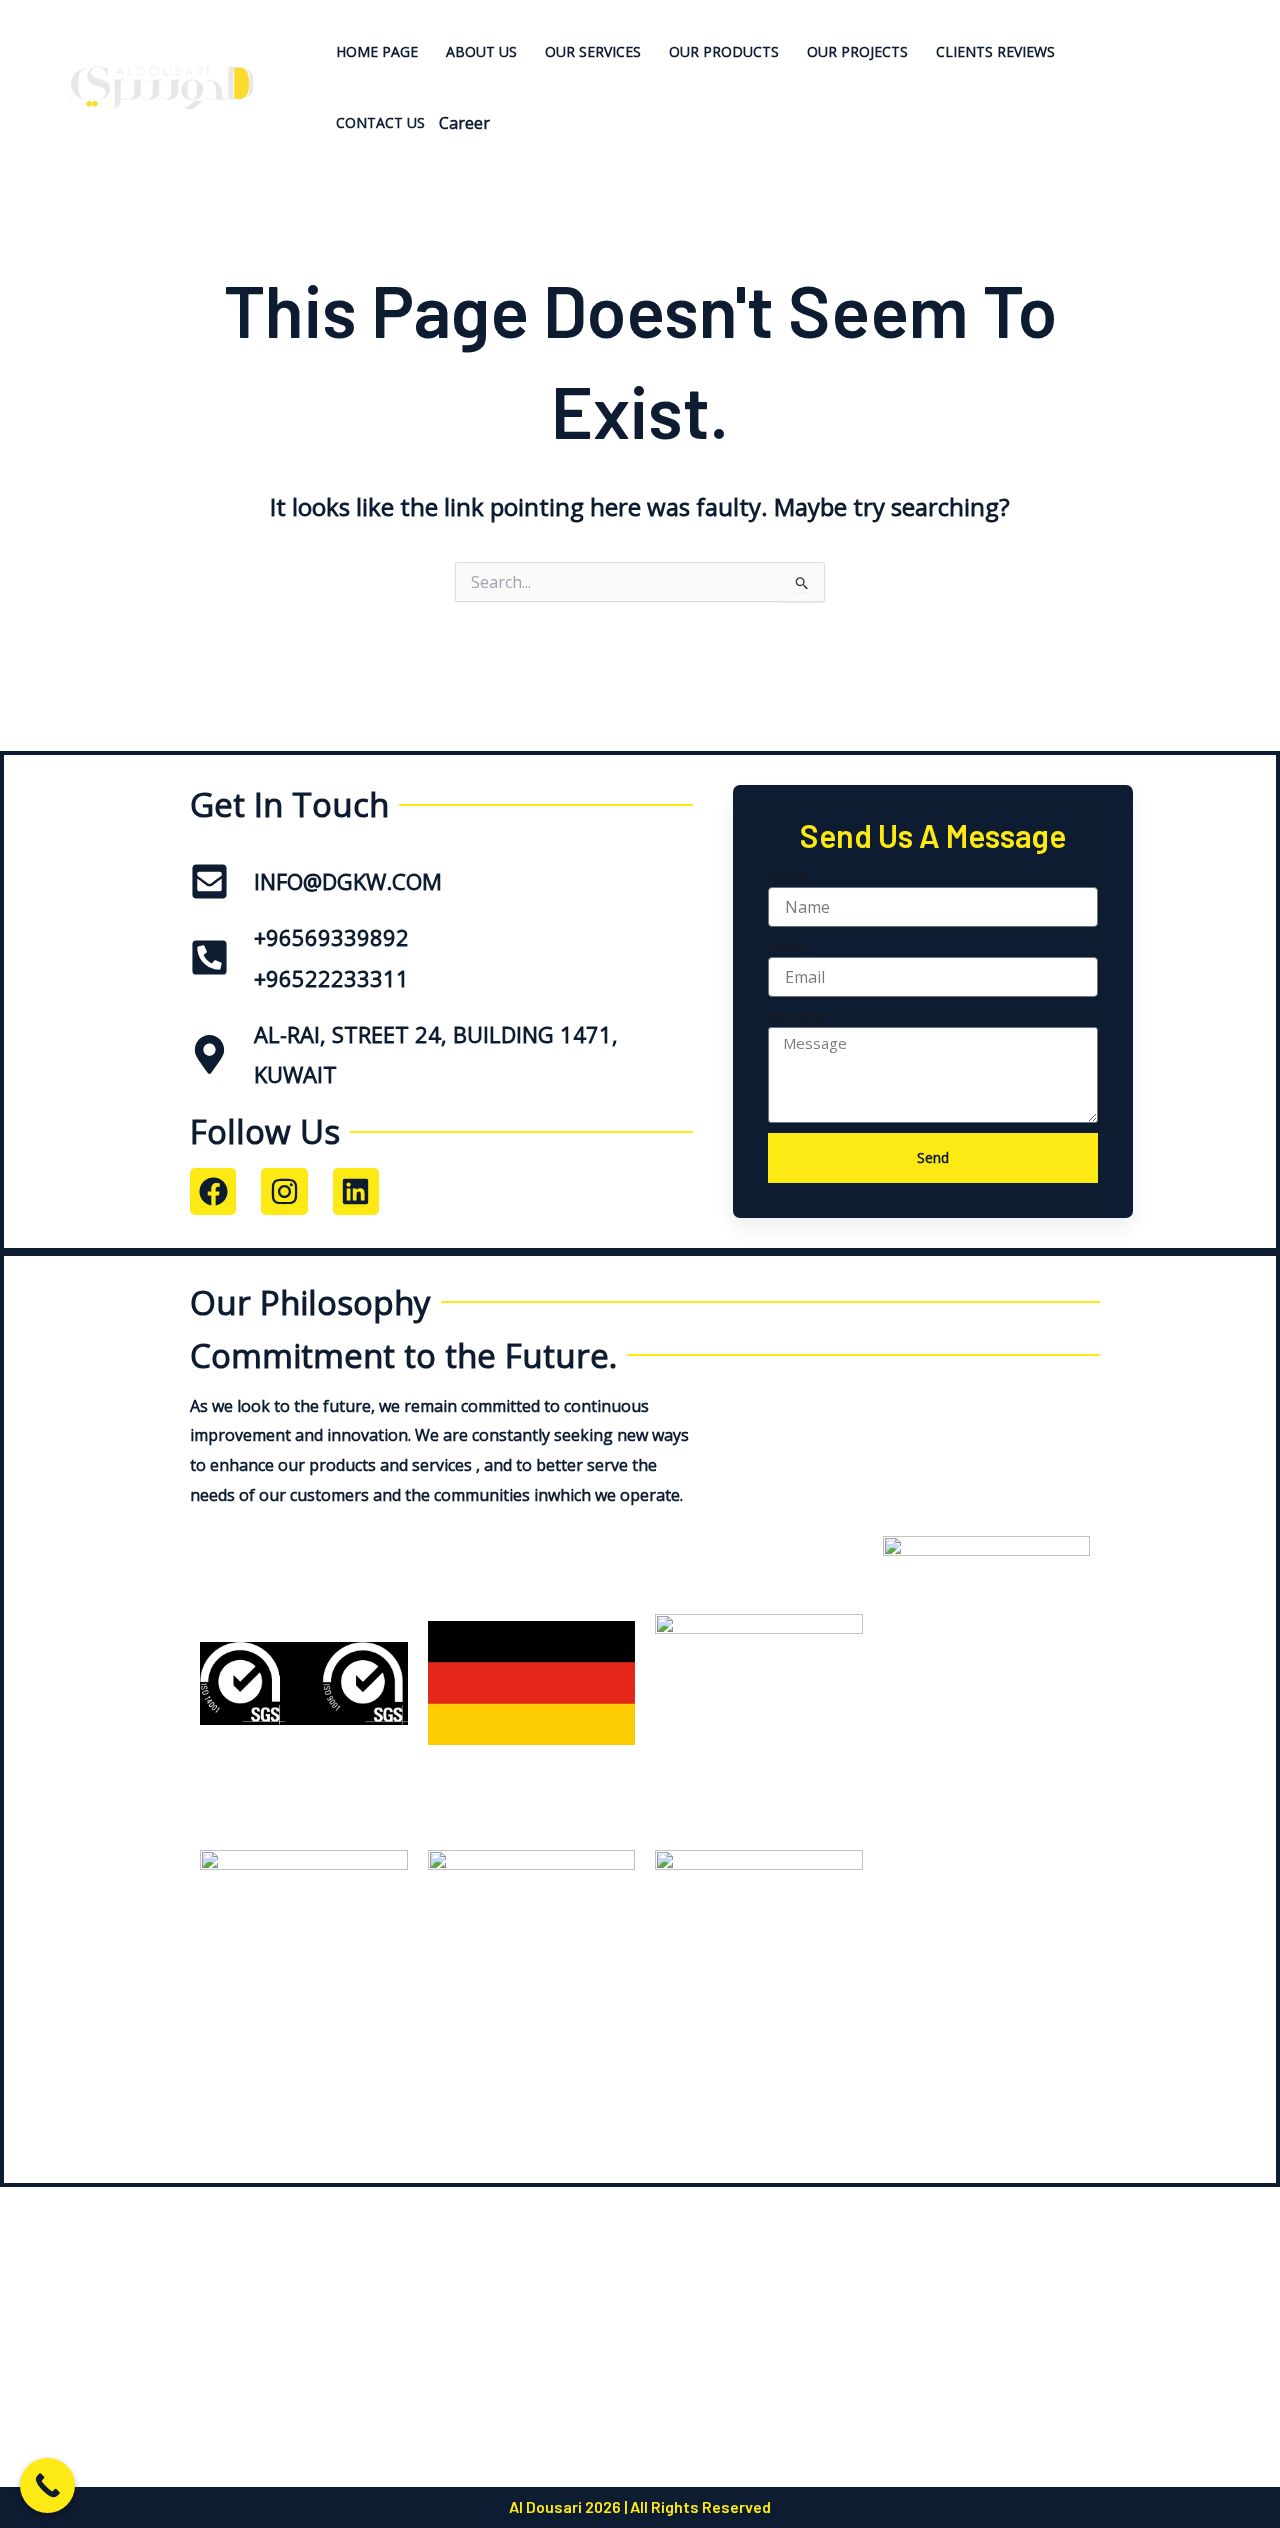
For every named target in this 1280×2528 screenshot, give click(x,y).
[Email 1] (1223, 117)
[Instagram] (1223, 87)
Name (788, 876)
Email (785, 946)
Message (797, 1016)
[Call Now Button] (47, 2485)
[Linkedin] (1220, 57)
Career (464, 123)
